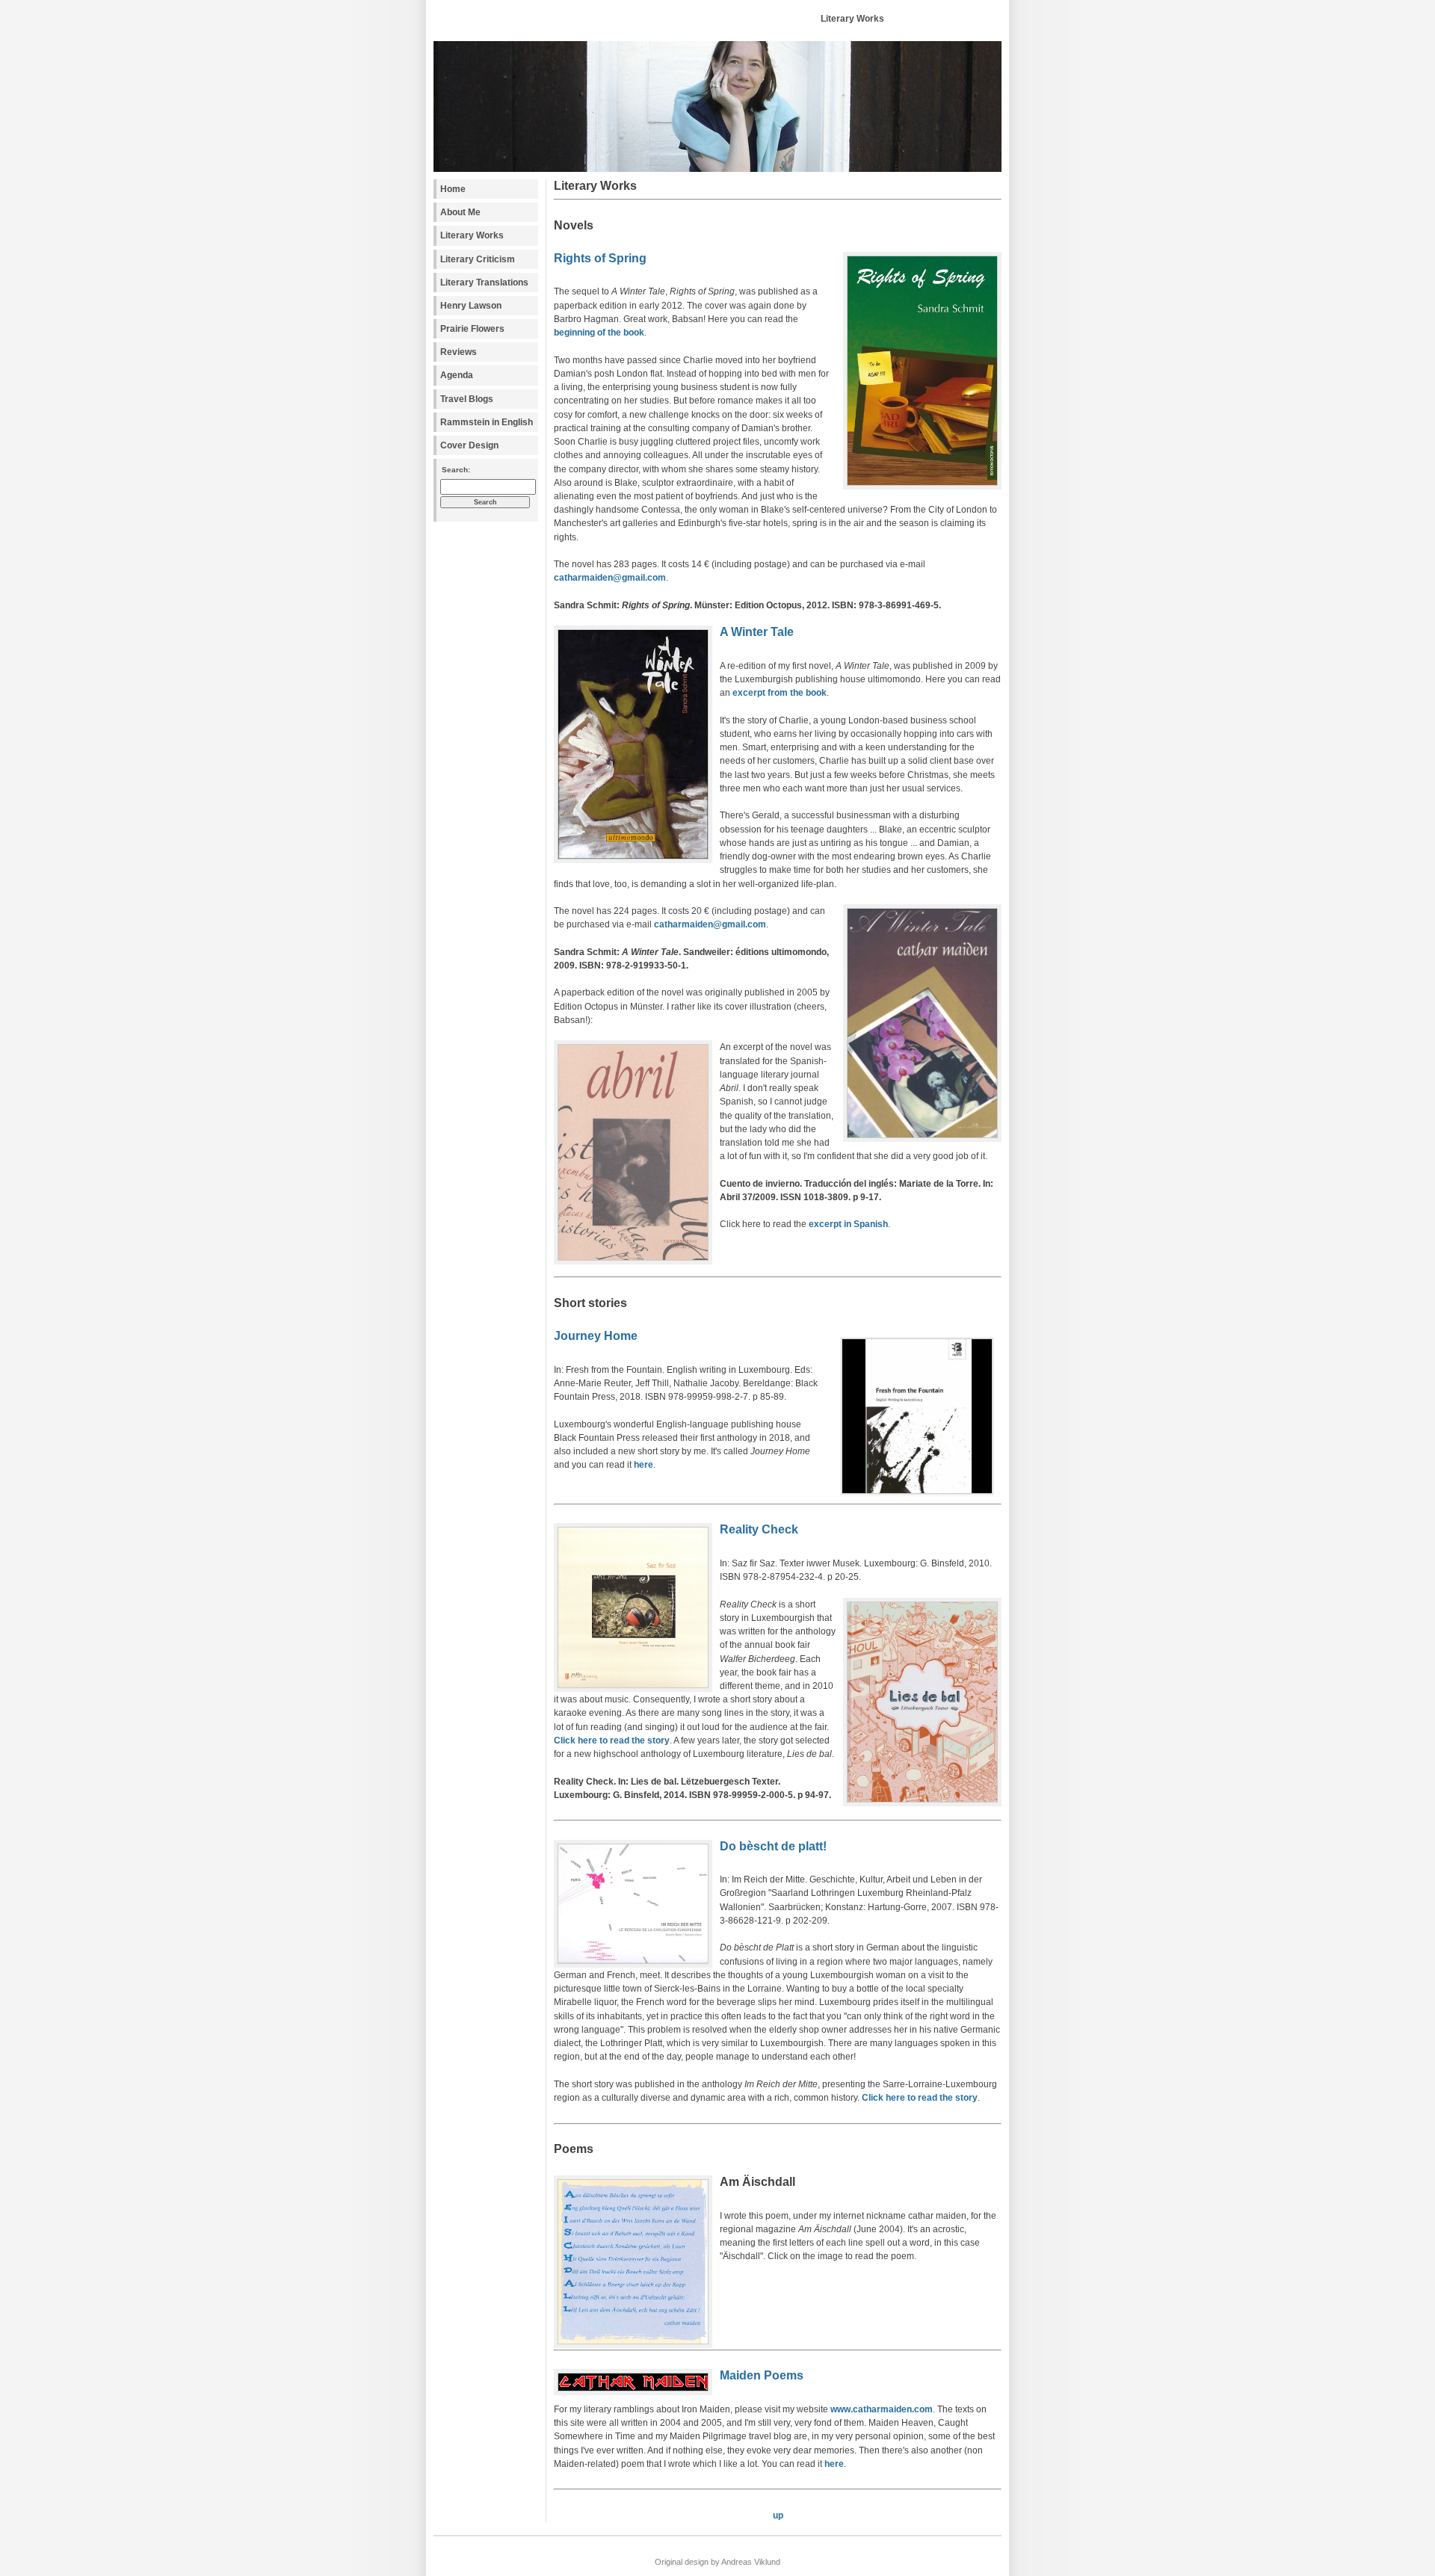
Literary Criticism (478, 259)
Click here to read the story (612, 1741)
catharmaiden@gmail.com (610, 578)
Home (453, 189)
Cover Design (469, 445)
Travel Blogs (467, 399)
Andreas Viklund (751, 2562)
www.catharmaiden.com (882, 2409)
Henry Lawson (471, 306)
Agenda (457, 375)
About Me (460, 212)
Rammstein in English (487, 422)
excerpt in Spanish (848, 1224)
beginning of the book (599, 333)
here (644, 1465)
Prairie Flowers (472, 329)
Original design (682, 2562)
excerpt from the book (780, 693)
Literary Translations (484, 282)
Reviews (459, 352)
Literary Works (472, 235)
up (778, 2515)
